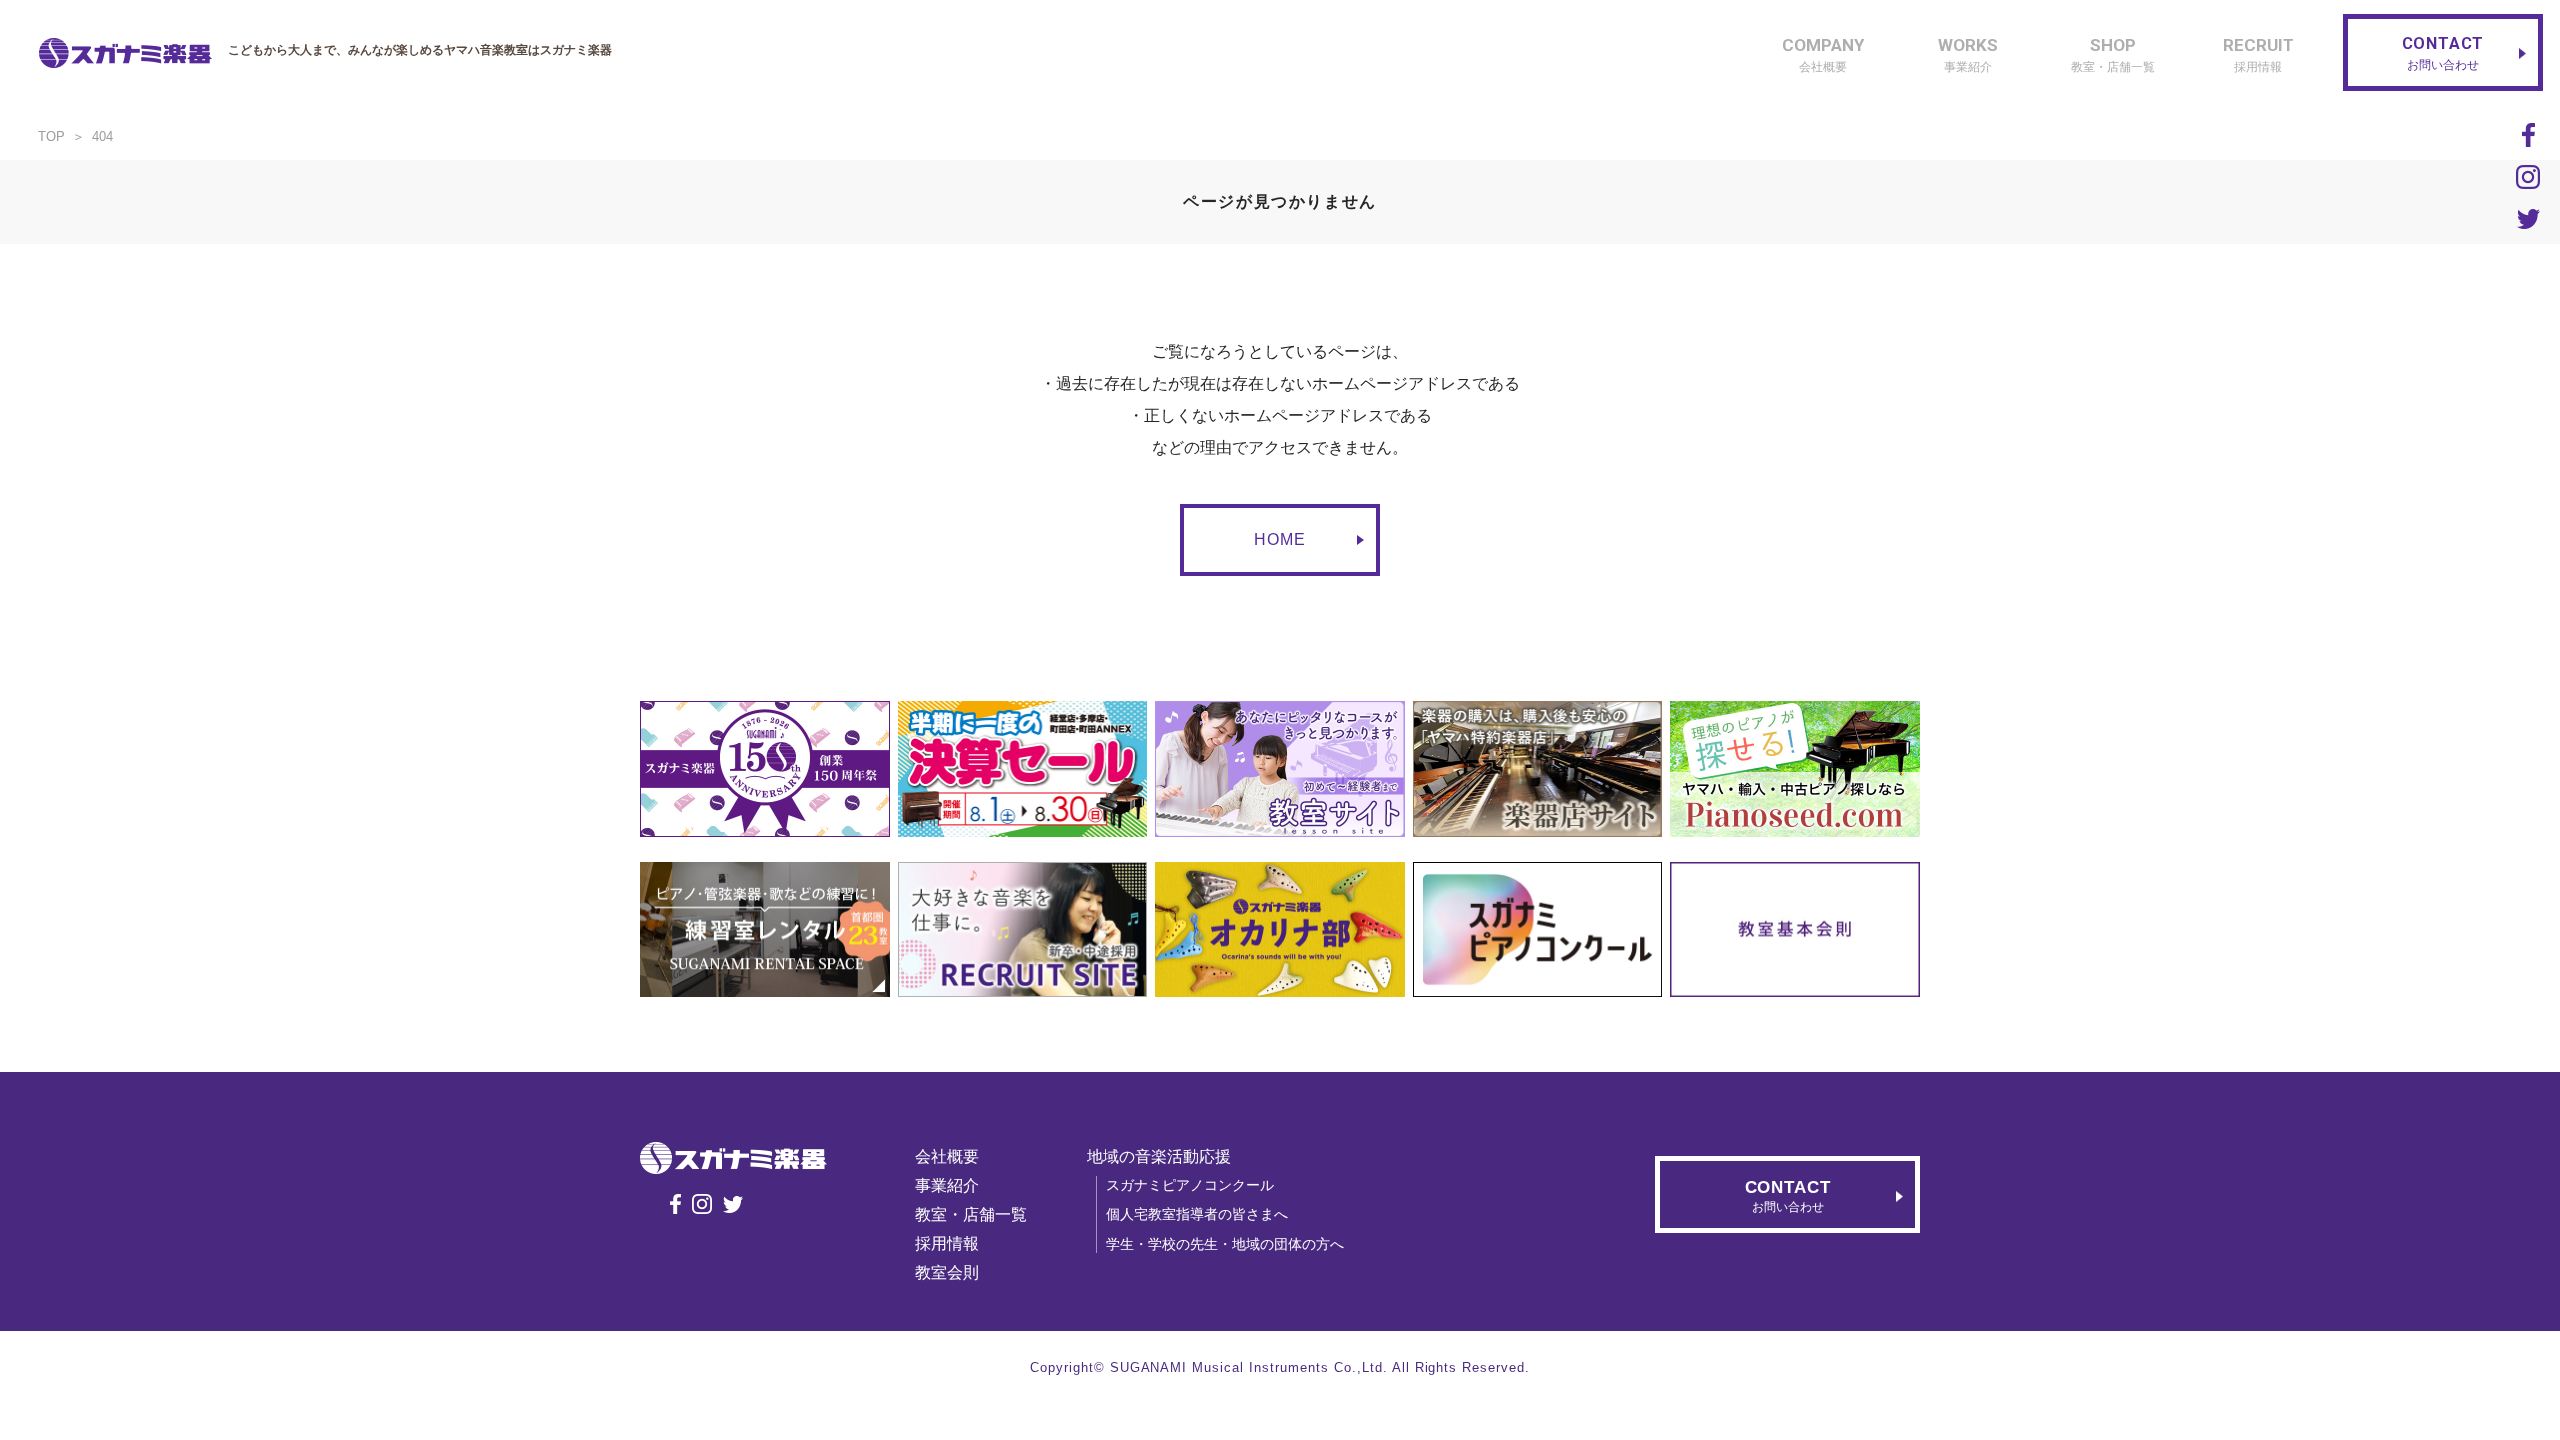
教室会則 (947, 1272)
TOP (51, 136)
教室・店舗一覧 (971, 1214)
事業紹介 (947, 1185)
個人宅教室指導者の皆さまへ (1197, 1214)
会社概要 (947, 1156)
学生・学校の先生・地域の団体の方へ (1225, 1244)
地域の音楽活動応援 (1159, 1156)
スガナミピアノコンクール (1190, 1185)
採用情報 (947, 1243)
